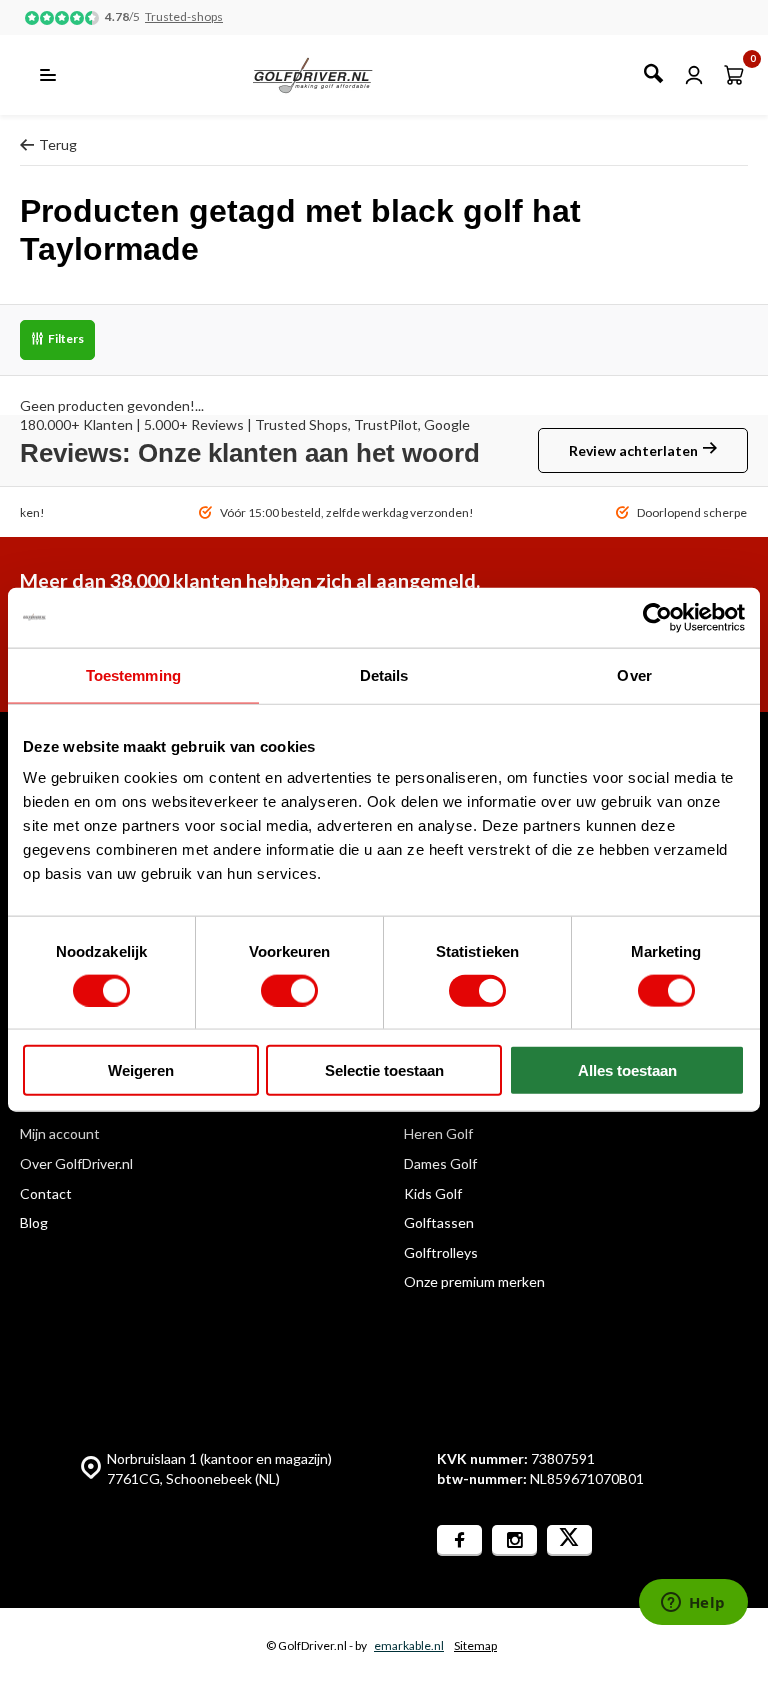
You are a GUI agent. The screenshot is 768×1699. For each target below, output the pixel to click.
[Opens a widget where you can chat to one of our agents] (693, 1604)
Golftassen (439, 1222)
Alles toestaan (627, 1070)
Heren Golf (438, 1133)
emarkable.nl (409, 1645)
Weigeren (141, 1070)
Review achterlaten (633, 450)
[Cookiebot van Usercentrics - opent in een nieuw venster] (657, 617)
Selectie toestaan (384, 1070)
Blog (34, 1222)
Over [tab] (634, 674)
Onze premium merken (474, 1281)
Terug (58, 144)
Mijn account (60, 1133)
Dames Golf (440, 1163)
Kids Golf (433, 1193)
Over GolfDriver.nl (76, 1163)
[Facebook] (459, 1540)
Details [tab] (384, 674)
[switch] (289, 990)
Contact (46, 1193)
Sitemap (475, 1645)
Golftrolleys (441, 1252)
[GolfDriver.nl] (334, 75)
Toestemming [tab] (133, 674)
